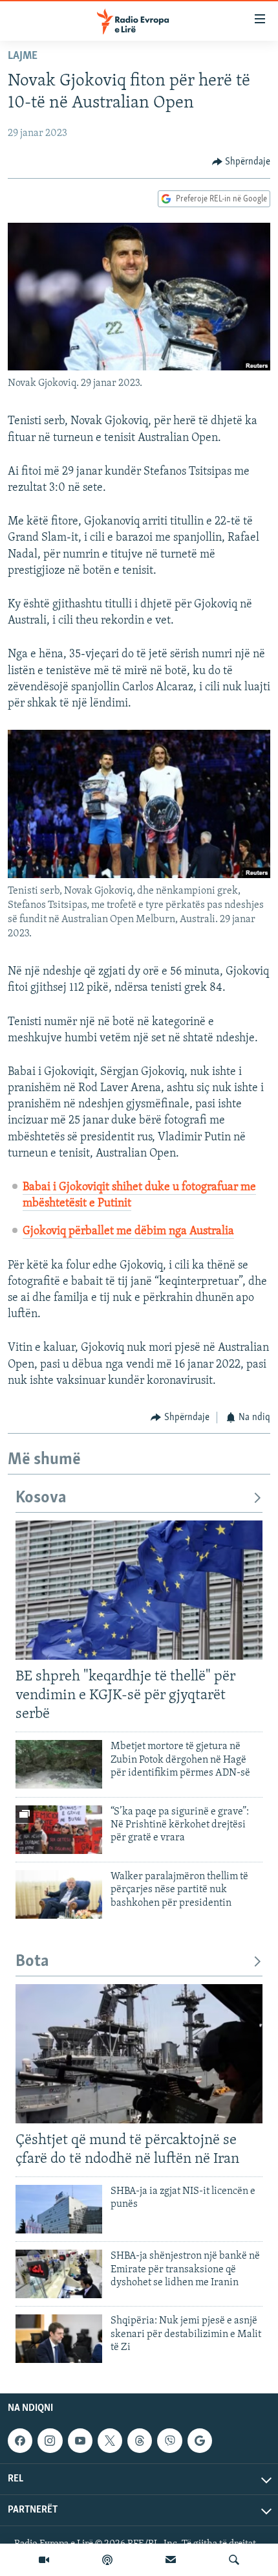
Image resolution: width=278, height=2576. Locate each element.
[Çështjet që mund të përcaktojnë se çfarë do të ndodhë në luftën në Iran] (139, 2054)
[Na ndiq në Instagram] (50, 2441)
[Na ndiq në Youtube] (80, 2441)
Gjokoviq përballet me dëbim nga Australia (128, 1232)
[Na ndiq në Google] (200, 2441)
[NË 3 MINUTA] (171, 2560)
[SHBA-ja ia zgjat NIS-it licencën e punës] (59, 2209)
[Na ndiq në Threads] (140, 2441)
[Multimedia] (44, 2560)
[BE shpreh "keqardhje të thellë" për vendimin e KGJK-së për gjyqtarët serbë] (139, 1590)
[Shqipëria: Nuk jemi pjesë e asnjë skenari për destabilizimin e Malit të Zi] (59, 2339)
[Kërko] (234, 2560)
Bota (32, 1962)
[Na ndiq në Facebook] (20, 2441)
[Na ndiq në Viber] (169, 2441)
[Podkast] (107, 2560)
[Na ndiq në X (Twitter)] (110, 2441)
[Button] (241, 162)
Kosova (41, 1498)
